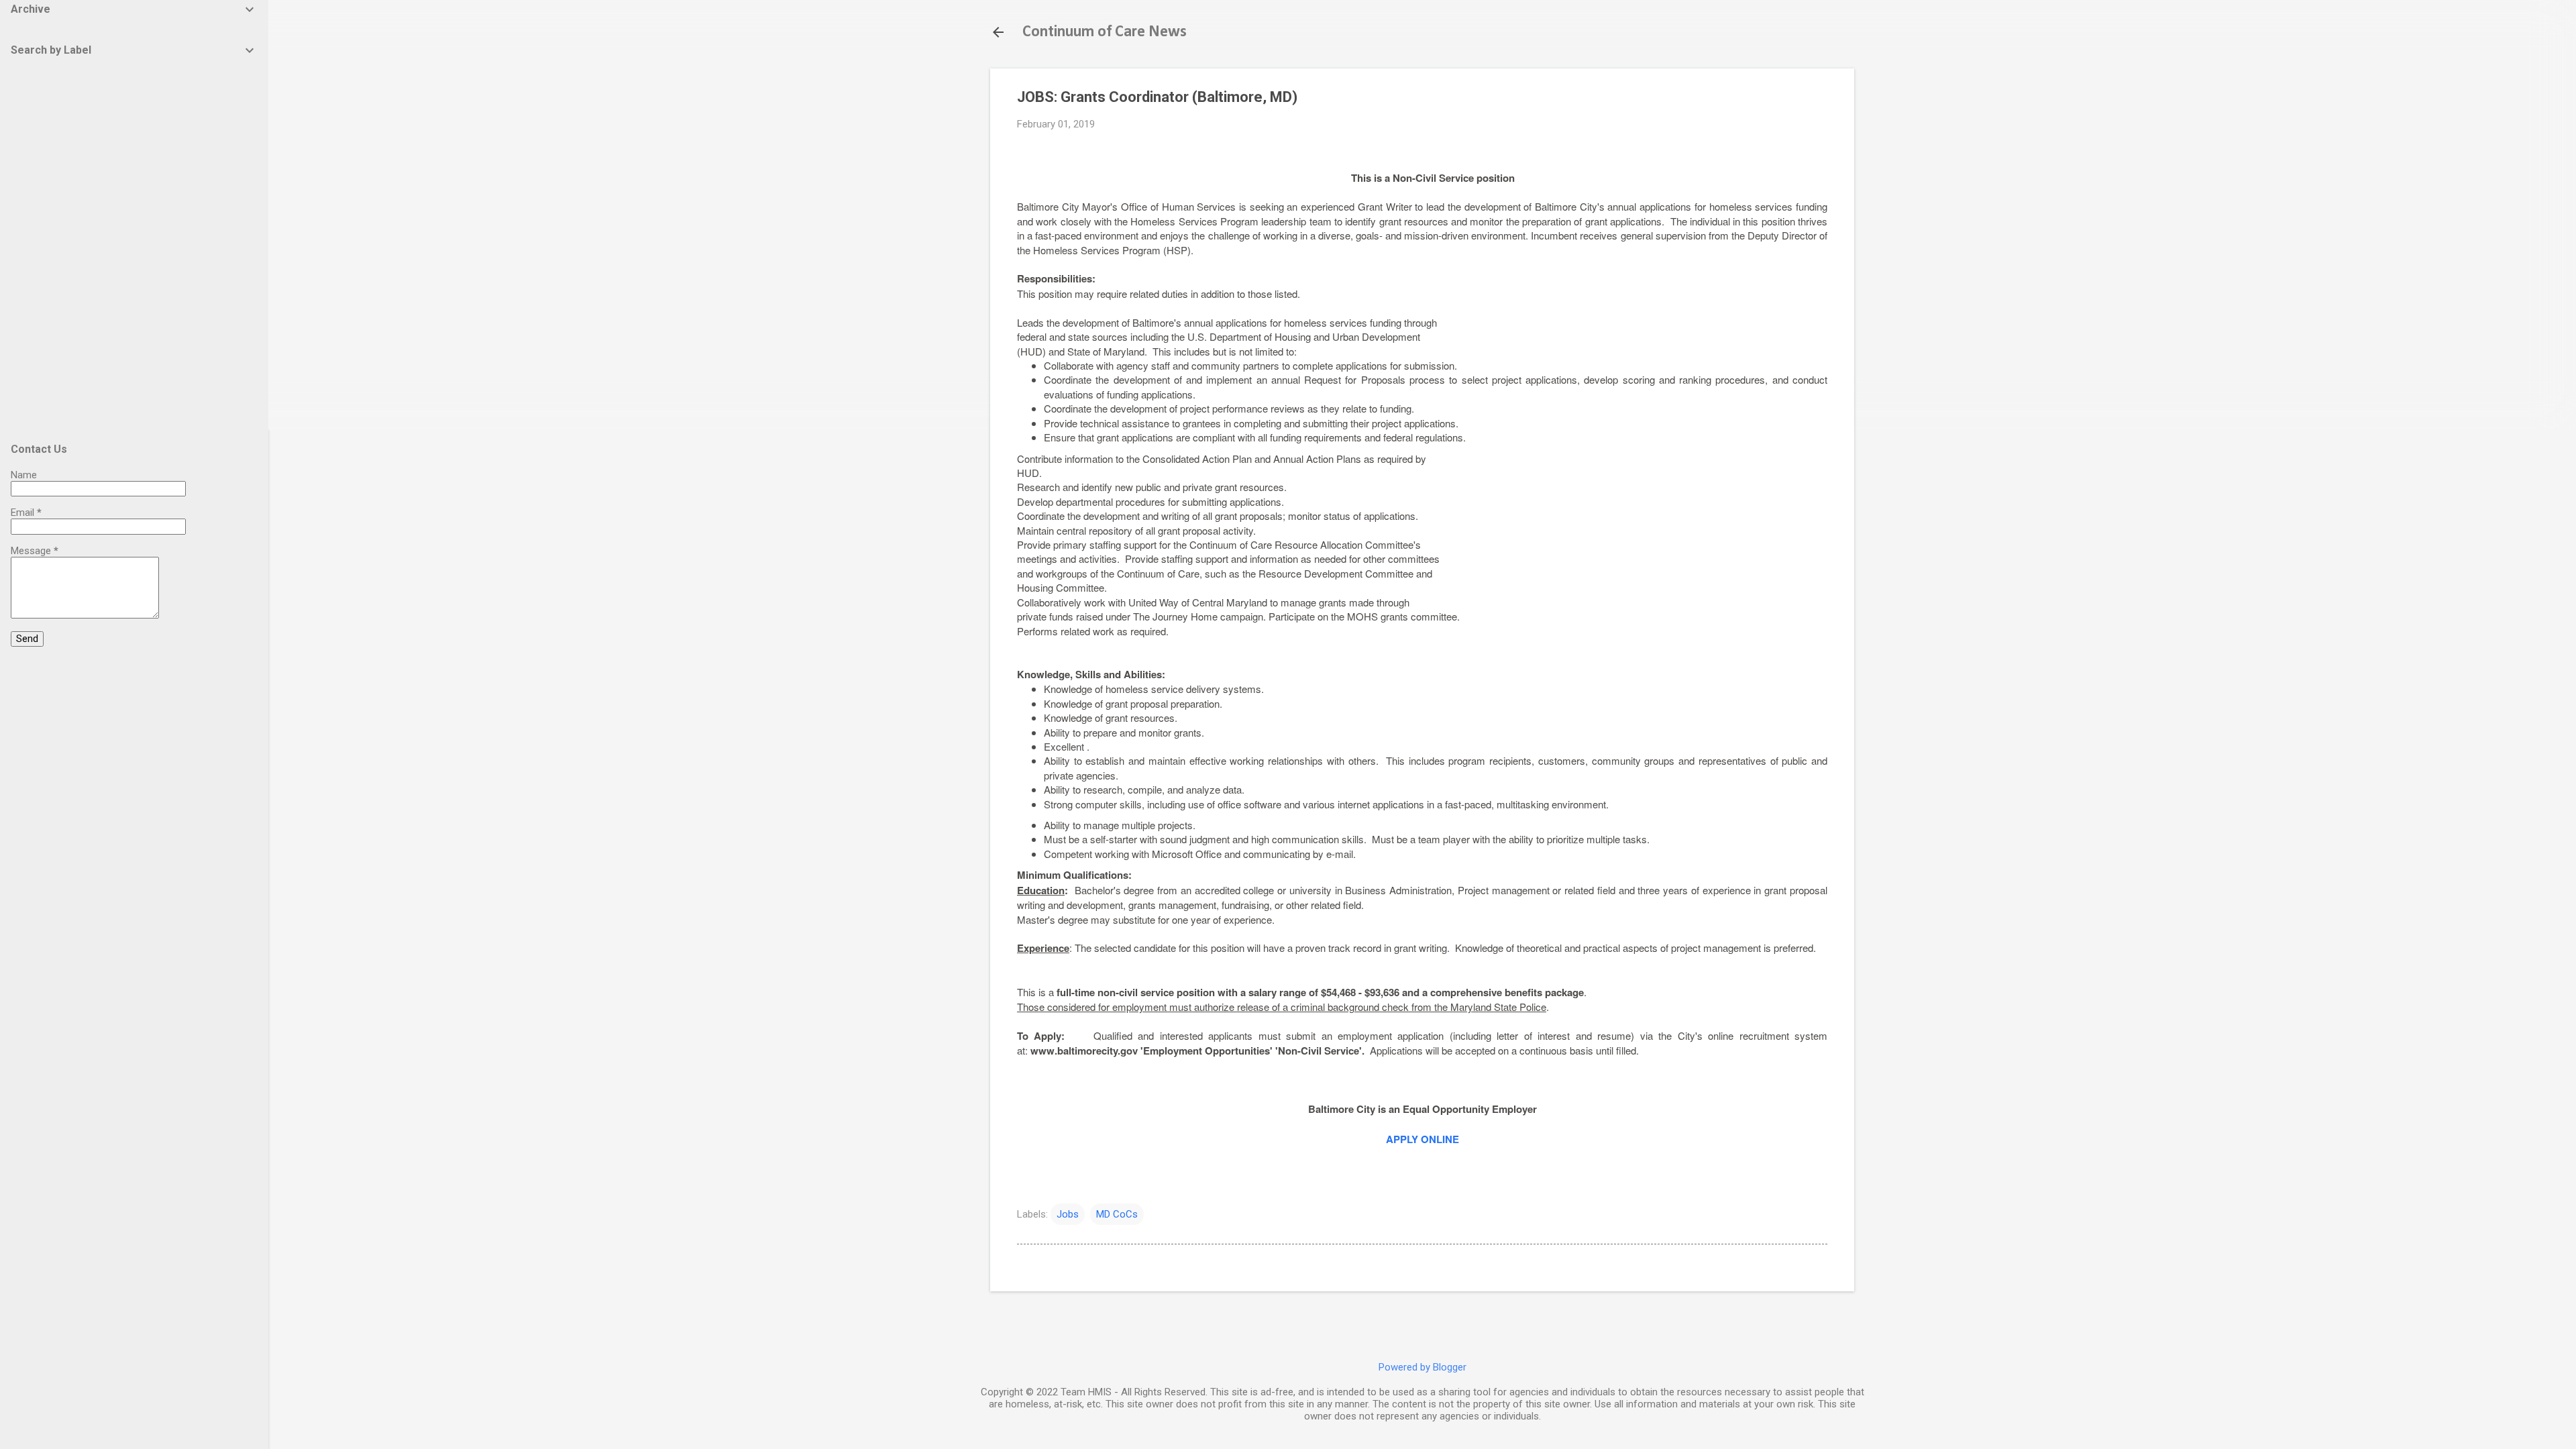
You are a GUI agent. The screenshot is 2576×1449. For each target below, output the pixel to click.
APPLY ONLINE (1423, 1139)
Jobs (1068, 1214)
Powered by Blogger (1423, 1367)
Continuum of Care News (1105, 32)
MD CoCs (1117, 1214)
